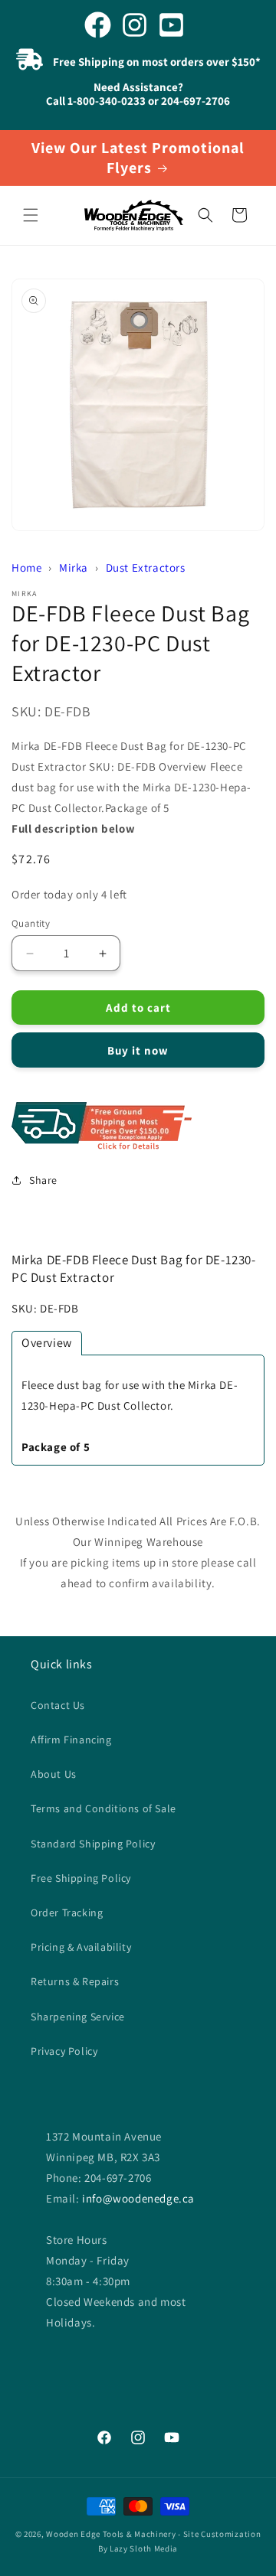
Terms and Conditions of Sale (103, 1808)
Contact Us (58, 1705)
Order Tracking (67, 1912)
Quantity (31, 923)
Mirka (74, 567)
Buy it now (138, 1050)
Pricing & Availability (81, 1947)
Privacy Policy (64, 2051)
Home (26, 567)
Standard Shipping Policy (93, 1844)
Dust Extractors (146, 567)
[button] (31, 215)
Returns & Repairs (75, 1981)
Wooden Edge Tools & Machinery (111, 2534)
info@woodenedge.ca (138, 2198)
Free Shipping (138, 1127)
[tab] (47, 1343)
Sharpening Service (78, 2017)
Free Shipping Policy (81, 1878)
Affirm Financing (71, 1740)
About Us (54, 1774)
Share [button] (43, 1180)
